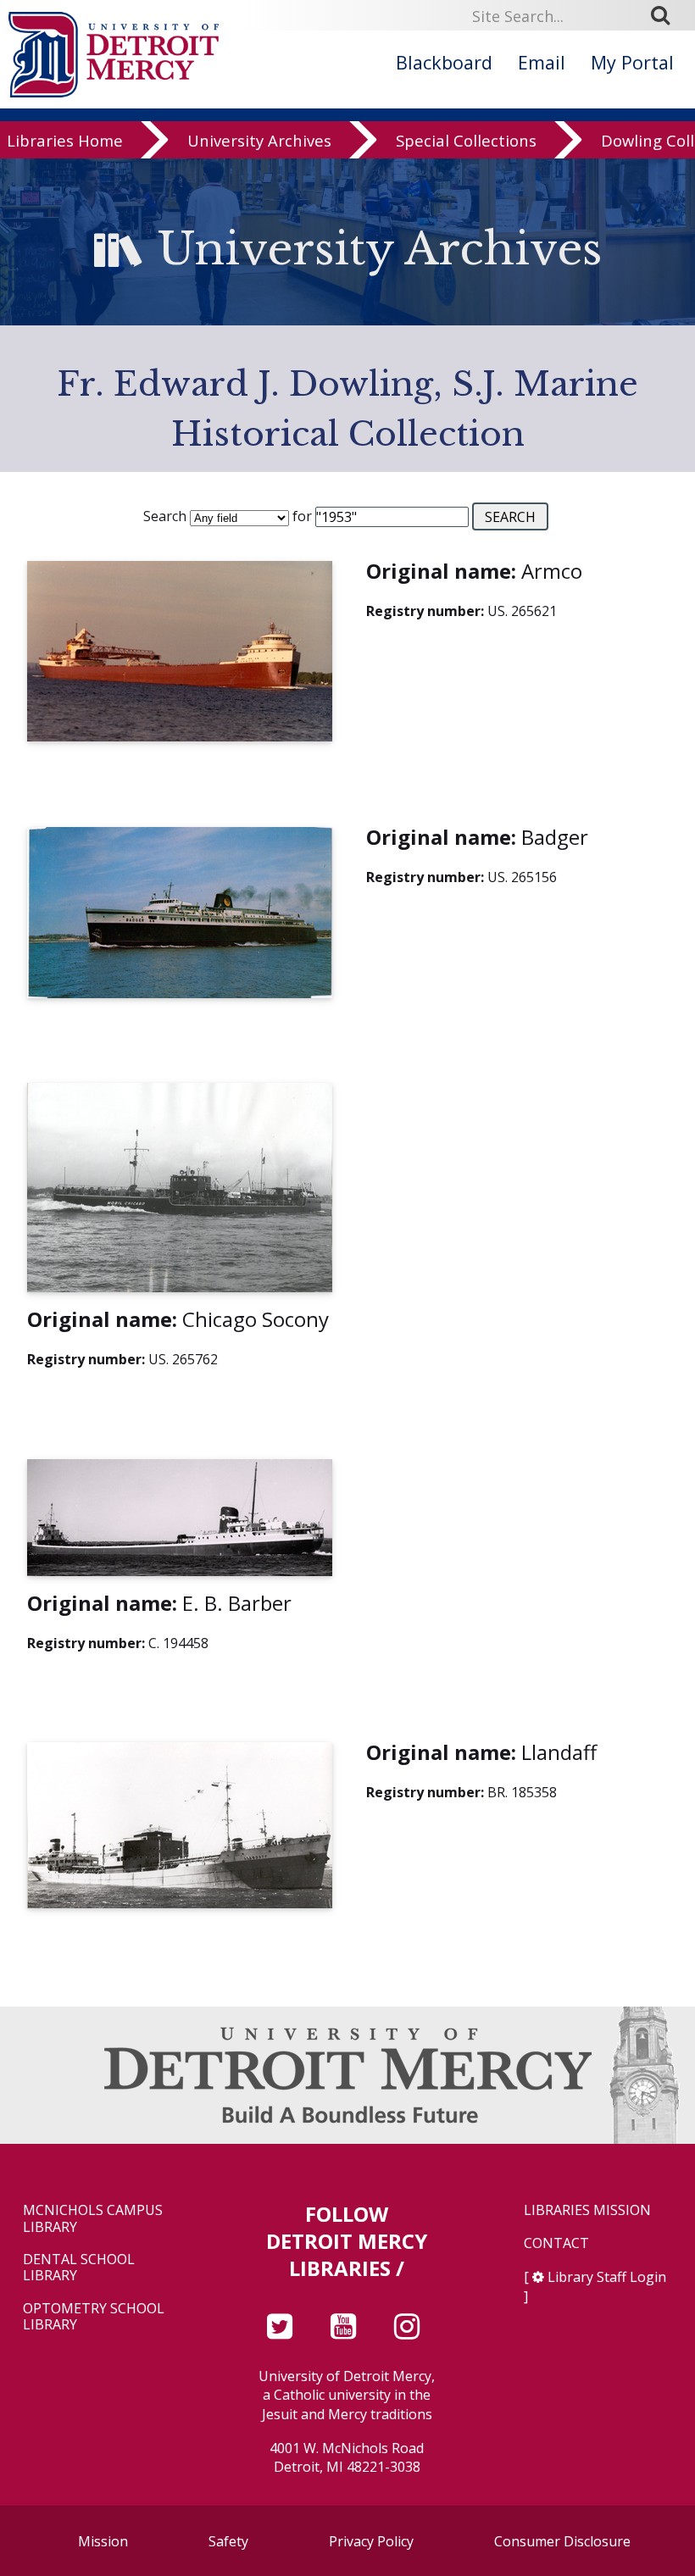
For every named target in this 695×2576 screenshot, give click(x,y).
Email (542, 62)
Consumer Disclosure (562, 2541)
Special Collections (466, 140)
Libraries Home (65, 140)
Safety (228, 2541)
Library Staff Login (607, 2277)
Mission (103, 2541)
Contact (556, 2243)
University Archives (259, 140)
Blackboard (444, 62)
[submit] (666, 15)
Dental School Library (79, 2268)
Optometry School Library (94, 2317)
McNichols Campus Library (93, 2218)
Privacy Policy (371, 2541)
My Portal (632, 62)
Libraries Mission (587, 2210)
